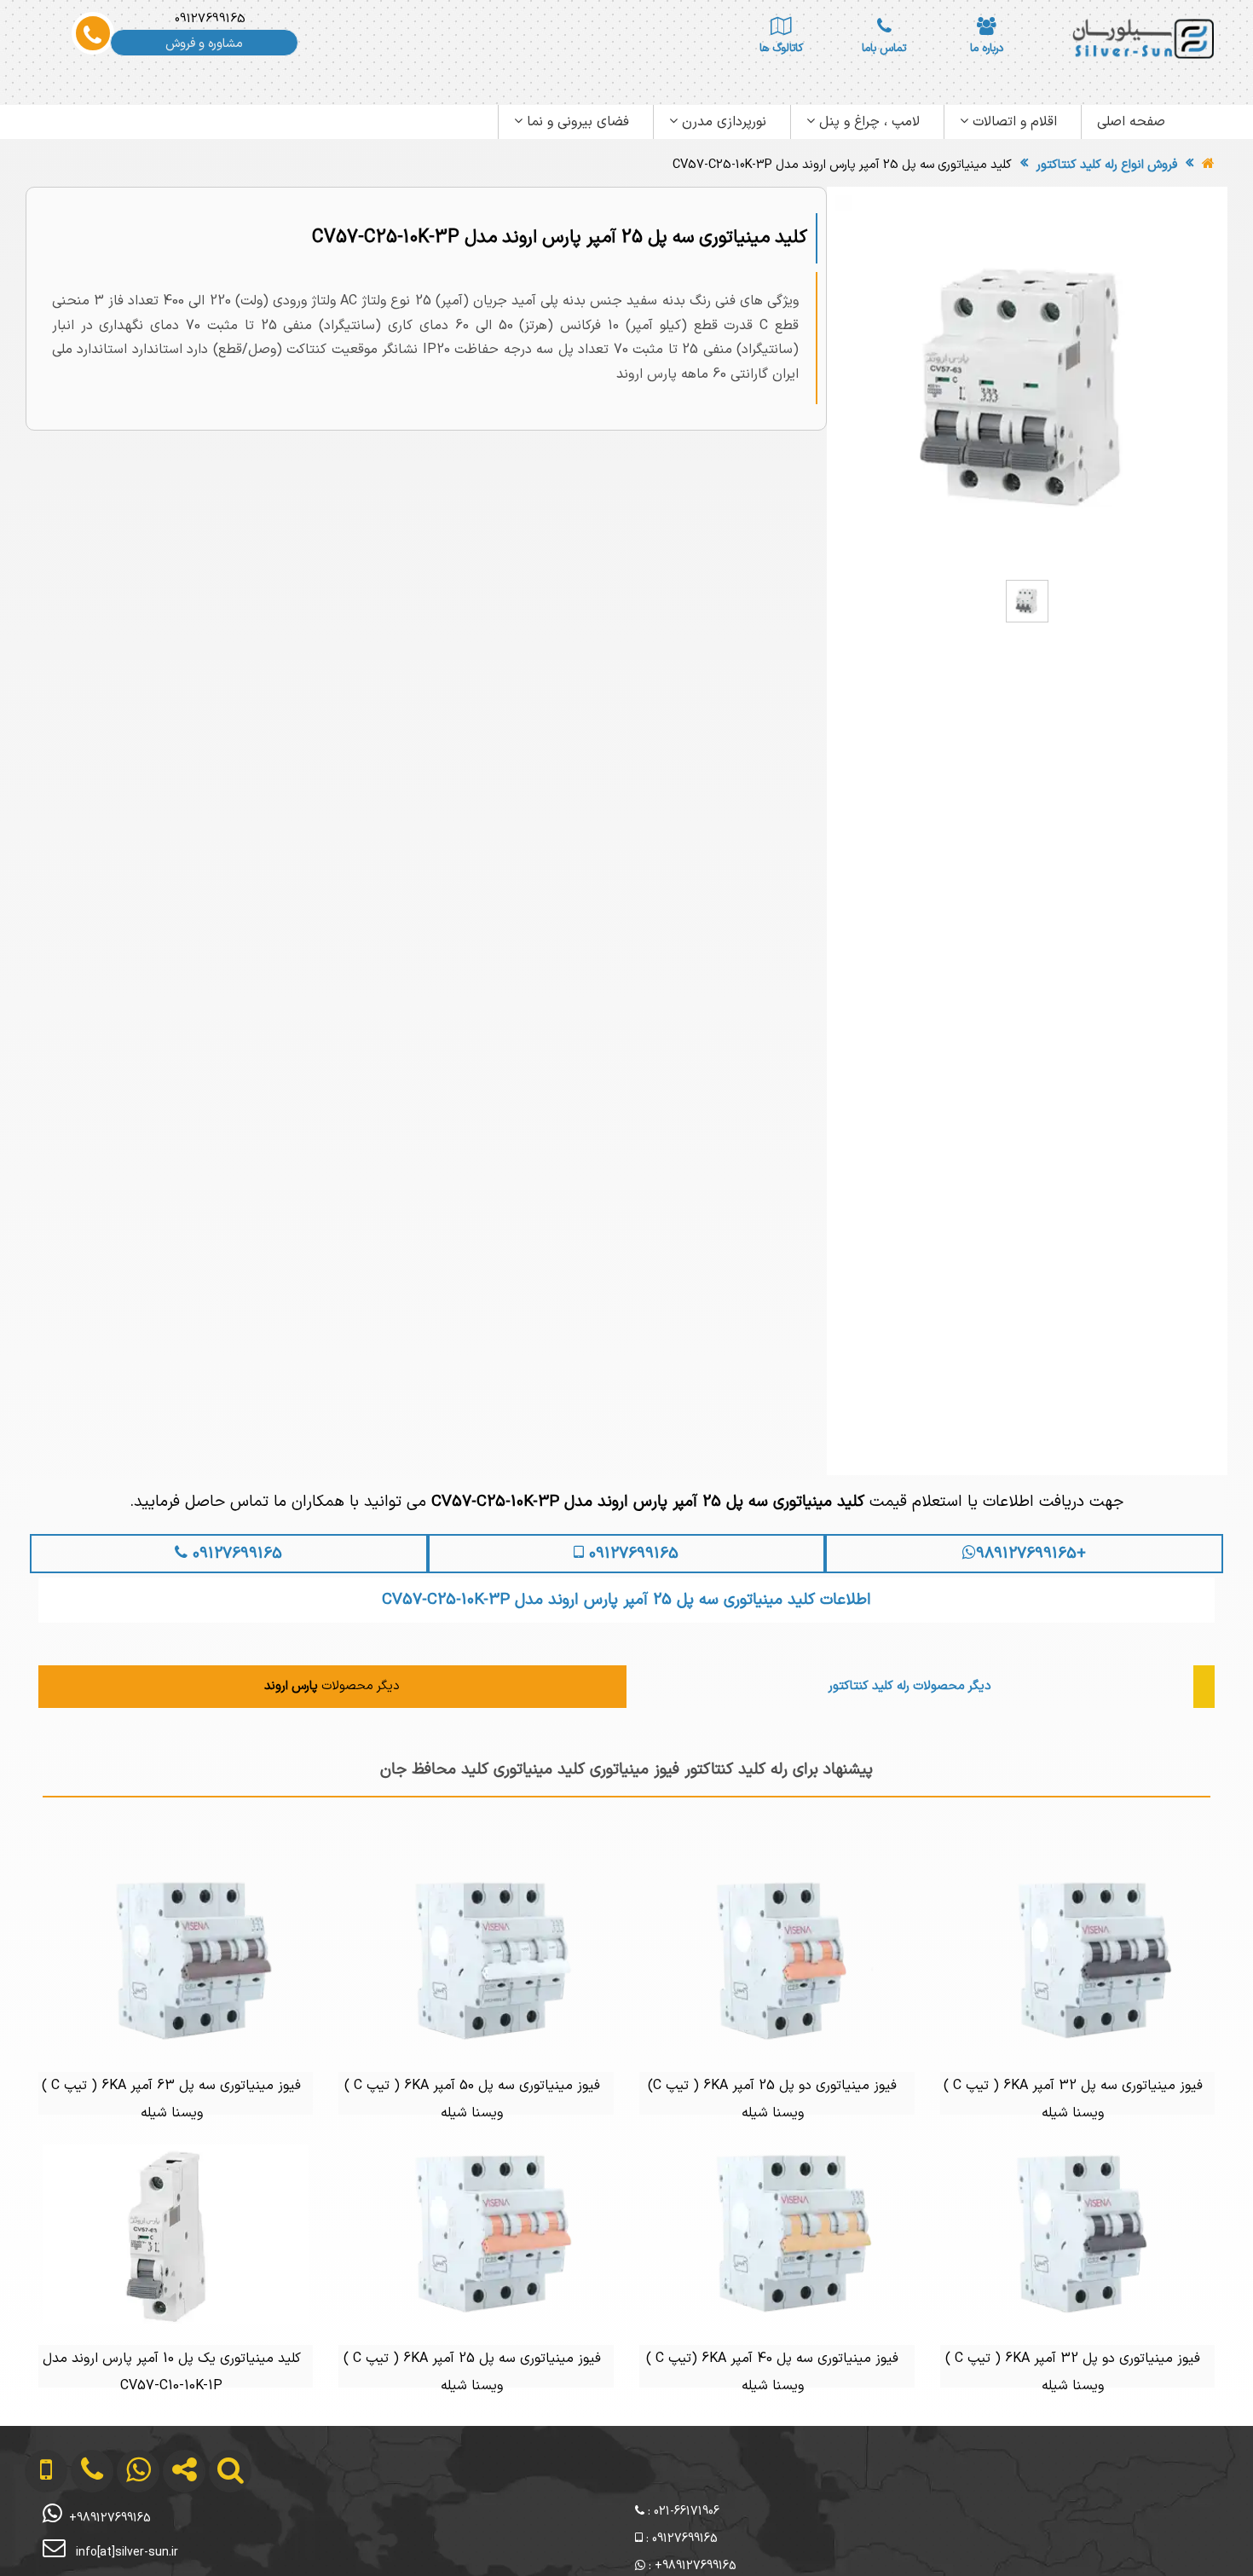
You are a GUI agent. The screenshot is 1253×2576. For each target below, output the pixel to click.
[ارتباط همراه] (34, 2541)
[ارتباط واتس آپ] (124, 2541)
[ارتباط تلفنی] (78, 2541)
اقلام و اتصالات (1013, 122)
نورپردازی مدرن (722, 122)
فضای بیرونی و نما (576, 122)
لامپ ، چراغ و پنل (867, 122)
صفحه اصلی (1131, 122)
